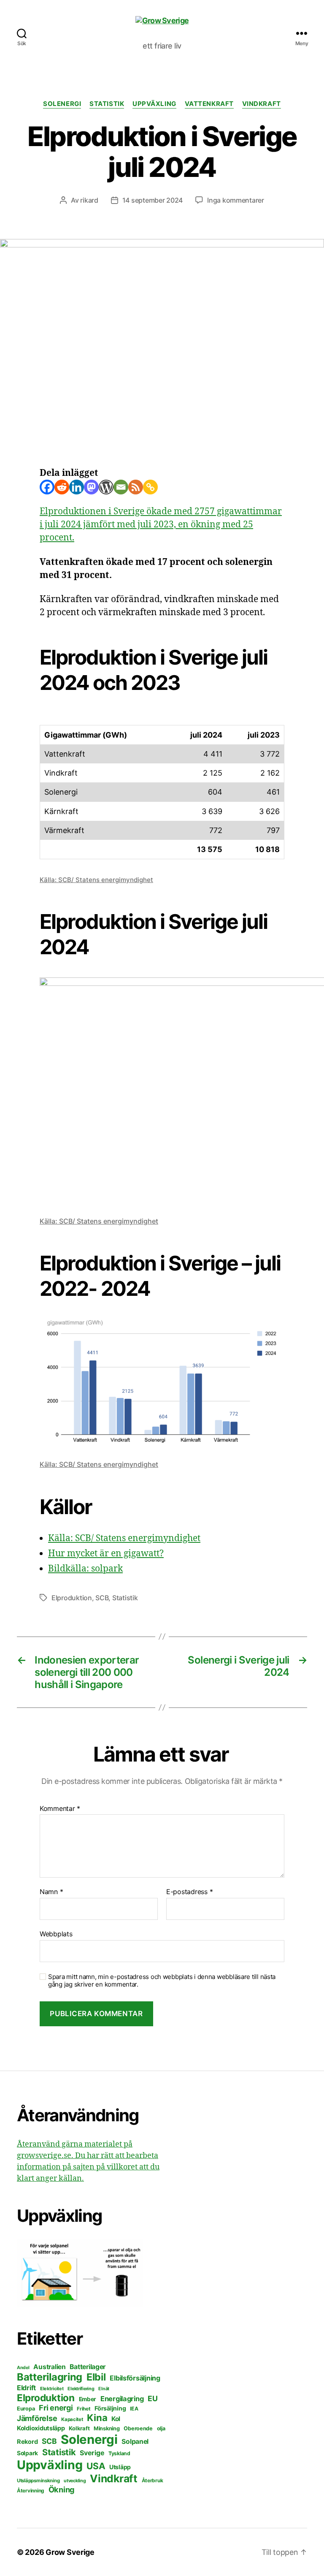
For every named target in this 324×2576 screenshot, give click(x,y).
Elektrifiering (81, 2389)
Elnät (104, 2389)
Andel (23, 2368)
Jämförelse (37, 2418)
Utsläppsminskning (38, 2481)
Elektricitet (52, 2389)
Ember (88, 2399)
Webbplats (56, 1934)
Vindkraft (262, 104)
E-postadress (189, 1892)
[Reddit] (62, 487)
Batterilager (88, 2367)
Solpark (27, 2453)
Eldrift (26, 2388)
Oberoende (138, 2428)
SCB (102, 1598)
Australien (49, 2367)
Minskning (107, 2428)
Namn (51, 1892)
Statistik (107, 104)
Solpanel (135, 2442)
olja (161, 2428)
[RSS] (136, 487)
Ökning (62, 2489)
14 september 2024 (153, 200)
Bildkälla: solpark (85, 1569)
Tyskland (119, 2453)
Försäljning (110, 2408)
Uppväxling (154, 104)
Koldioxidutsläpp (41, 2428)
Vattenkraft (209, 104)
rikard (89, 200)
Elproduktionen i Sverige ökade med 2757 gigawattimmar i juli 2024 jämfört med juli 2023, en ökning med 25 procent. (161, 525)
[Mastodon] (91, 487)
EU (153, 2398)
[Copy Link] (150, 487)
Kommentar (60, 1809)
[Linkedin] (77, 487)
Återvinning (31, 2490)
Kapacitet (72, 2419)
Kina (97, 2418)
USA (96, 2466)
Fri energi (56, 2408)
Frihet (84, 2409)
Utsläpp (120, 2467)
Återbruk (153, 2480)
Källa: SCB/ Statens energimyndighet (96, 880)
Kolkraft (79, 2428)
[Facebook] (47, 487)
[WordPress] (106, 487)
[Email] (121, 487)
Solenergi (62, 104)
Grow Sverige (70, 2552)
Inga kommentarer (236, 200)
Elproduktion (72, 1598)
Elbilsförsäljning (135, 2378)
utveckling (75, 2481)
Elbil (96, 2377)
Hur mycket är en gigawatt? (106, 1554)
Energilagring (122, 2399)
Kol (116, 2419)
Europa (26, 2409)
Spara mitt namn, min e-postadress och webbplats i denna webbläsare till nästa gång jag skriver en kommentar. (162, 1981)
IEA (134, 2409)
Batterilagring (50, 2377)
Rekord (27, 2442)
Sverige (92, 2453)
